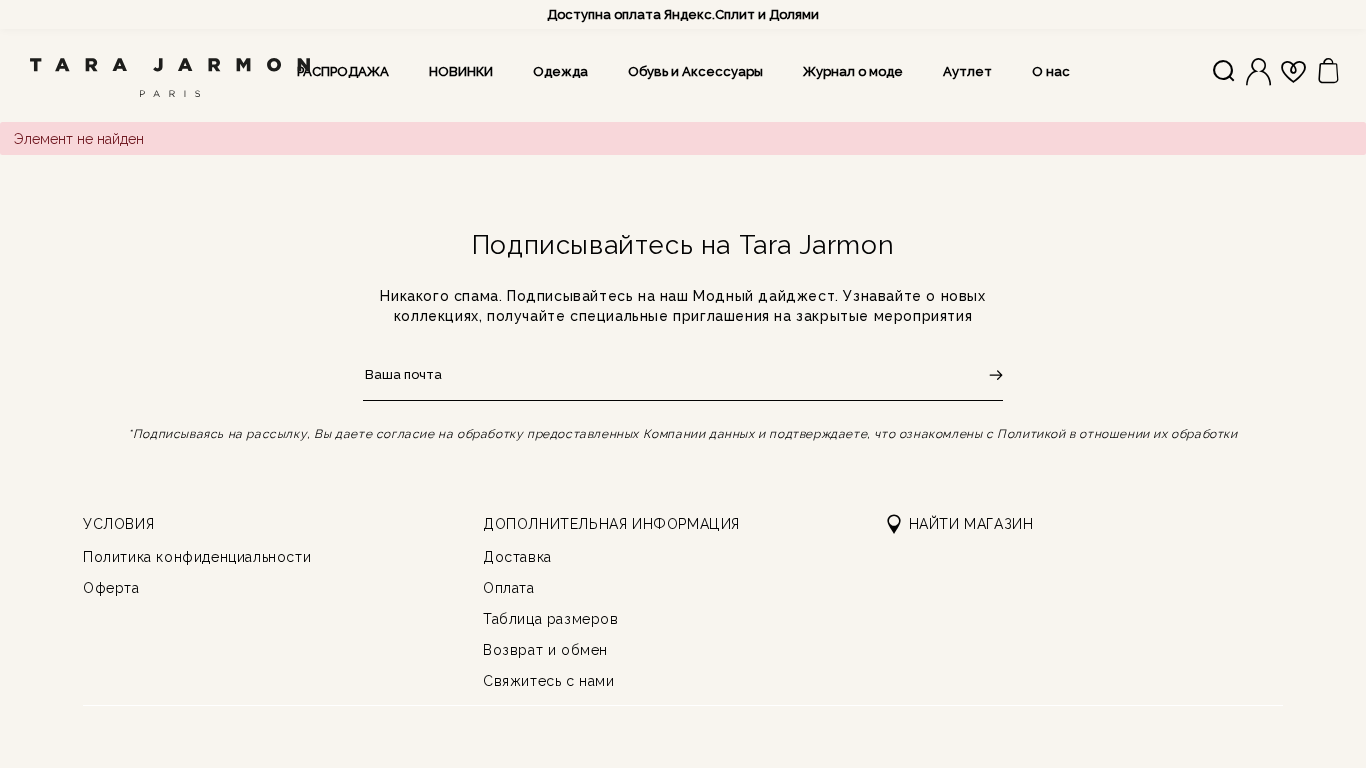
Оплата (509, 588)
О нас (1051, 71)
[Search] (1223, 72)
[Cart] (1328, 71)
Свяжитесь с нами (549, 681)
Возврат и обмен (545, 650)
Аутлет (967, 71)
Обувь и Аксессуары (695, 71)
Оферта (111, 588)
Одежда (560, 71)
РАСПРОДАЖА (343, 71)
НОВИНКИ (461, 71)
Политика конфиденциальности (197, 557)
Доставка (517, 557)
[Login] (1258, 72)
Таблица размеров (551, 619)
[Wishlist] (1293, 72)
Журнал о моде (853, 71)
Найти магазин (971, 524)
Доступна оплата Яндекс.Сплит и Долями (683, 14)
